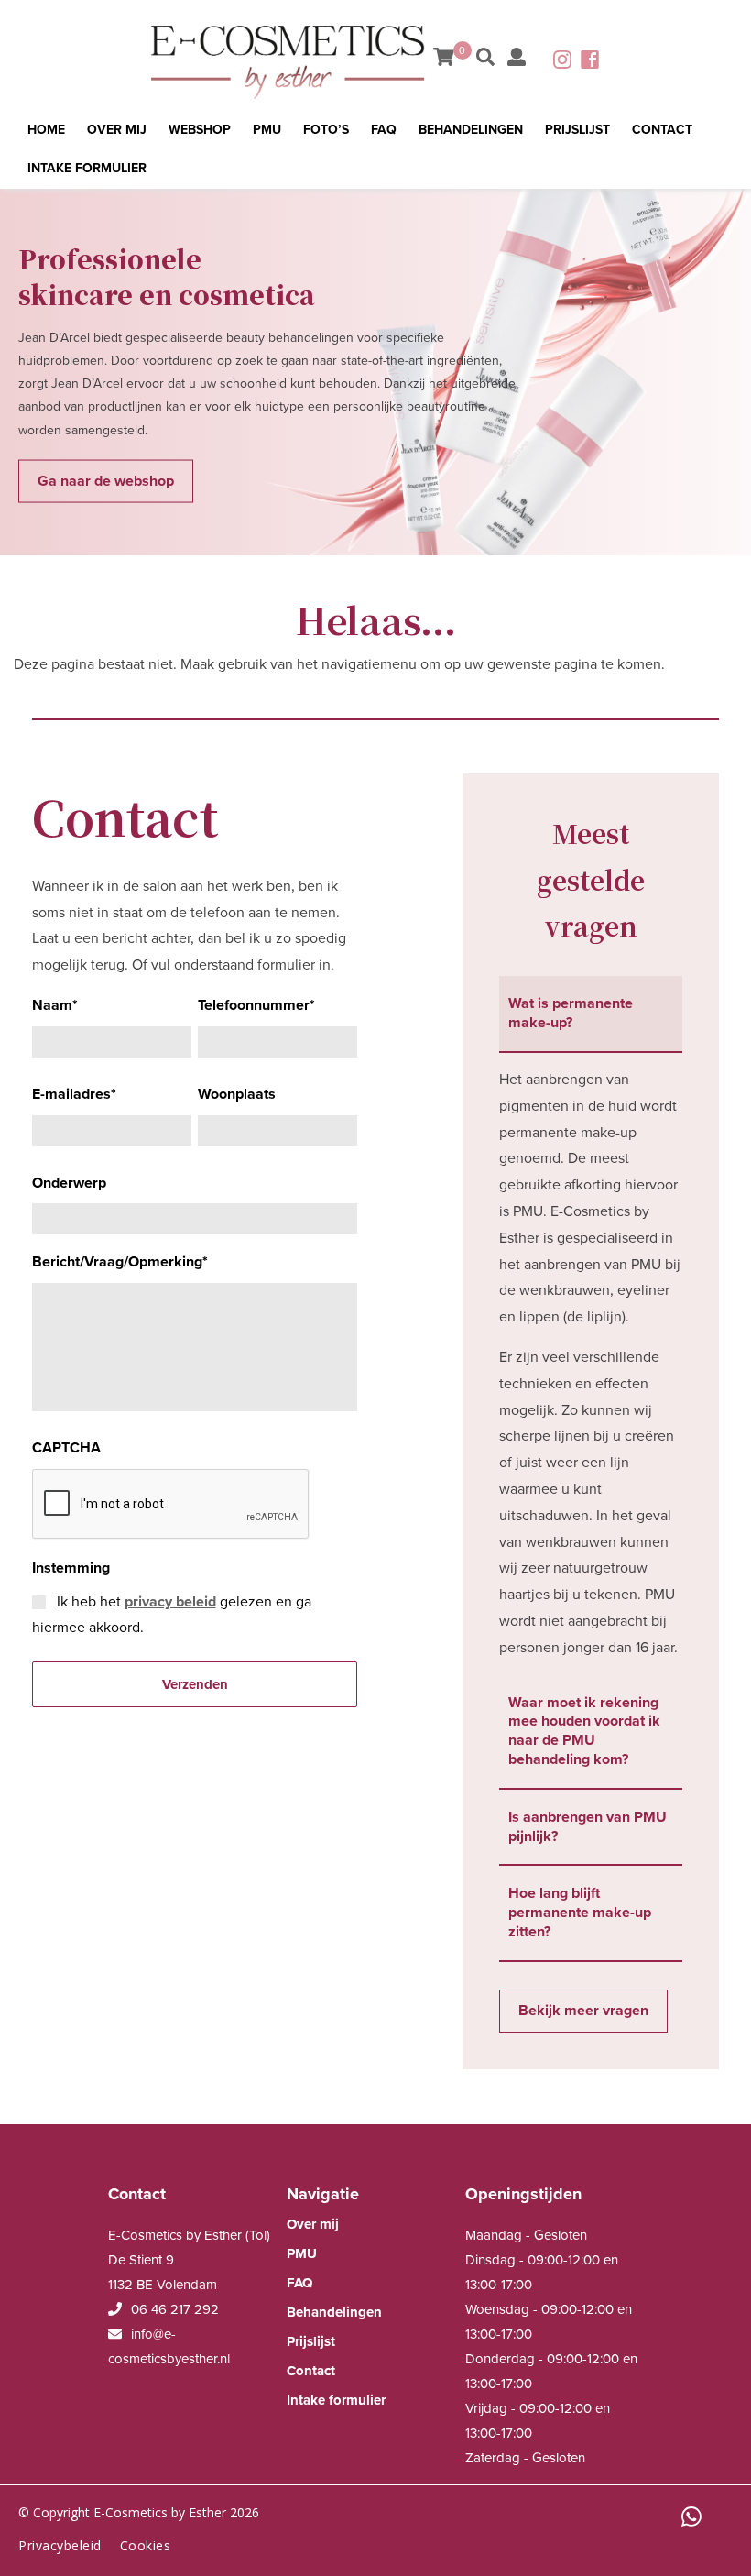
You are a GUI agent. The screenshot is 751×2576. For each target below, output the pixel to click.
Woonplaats (237, 1094)
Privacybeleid (60, 2545)
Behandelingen (471, 130)
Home (46, 130)
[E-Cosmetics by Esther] (290, 60)
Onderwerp (69, 1183)
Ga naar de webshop (106, 480)
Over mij (117, 130)
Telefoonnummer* (256, 1005)
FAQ (384, 130)
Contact (662, 130)
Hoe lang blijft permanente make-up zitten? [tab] (580, 1913)
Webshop (200, 130)
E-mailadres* (74, 1094)
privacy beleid (170, 1602)
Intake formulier (87, 168)
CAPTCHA (66, 1448)
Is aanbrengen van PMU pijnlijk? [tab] (588, 1827)
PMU (267, 130)
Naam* (55, 1005)
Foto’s (326, 130)
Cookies (146, 2545)
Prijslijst (577, 130)
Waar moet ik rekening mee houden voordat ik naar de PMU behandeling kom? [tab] (584, 1731)
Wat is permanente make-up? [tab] (571, 1013)
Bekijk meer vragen (583, 2011)
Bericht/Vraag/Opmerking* (120, 1262)
